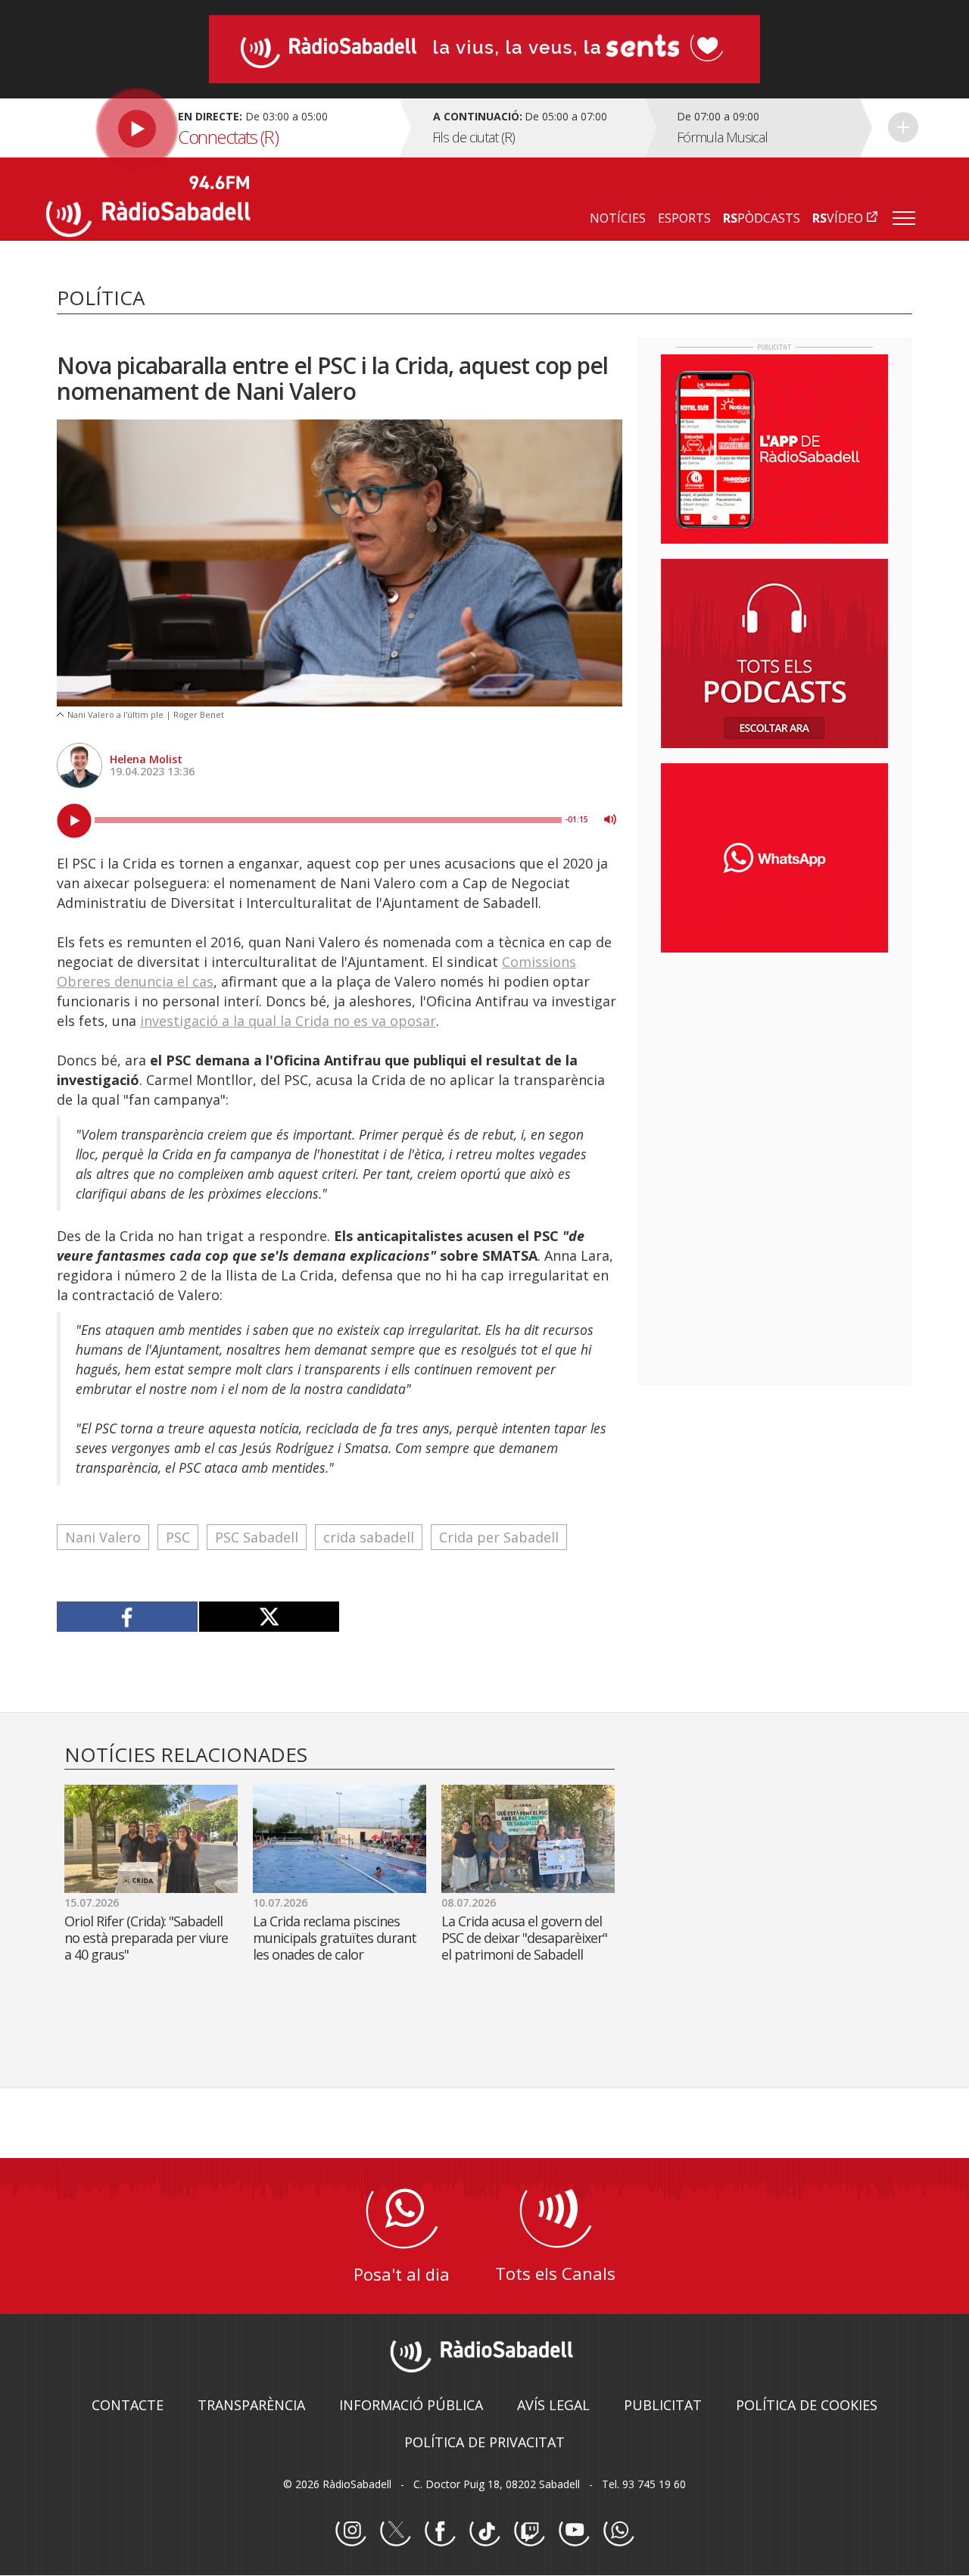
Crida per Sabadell (499, 1537)
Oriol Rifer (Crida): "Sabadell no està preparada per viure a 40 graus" (146, 1938)
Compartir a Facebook (128, 1617)
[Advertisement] (774, 1062)
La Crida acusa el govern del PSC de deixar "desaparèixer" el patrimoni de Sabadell (524, 1938)
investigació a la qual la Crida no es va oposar (288, 1021)
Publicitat (663, 2405)
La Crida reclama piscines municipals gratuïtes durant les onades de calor (335, 1938)
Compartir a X (269, 1617)
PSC (178, 1537)
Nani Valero (103, 1537)
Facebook (440, 2531)
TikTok (484, 2531)
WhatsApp (618, 2531)
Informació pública (411, 2405)
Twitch (529, 2531)
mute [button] (610, 819)
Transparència (251, 2405)
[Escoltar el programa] (221, 128)
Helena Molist (146, 759)
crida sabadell (369, 1537)
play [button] (74, 821)
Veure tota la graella (903, 127)
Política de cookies (807, 2405)
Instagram (351, 2531)
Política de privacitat (484, 2442)
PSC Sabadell (257, 1537)
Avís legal (553, 2405)
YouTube (574, 2531)
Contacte (128, 2405)
